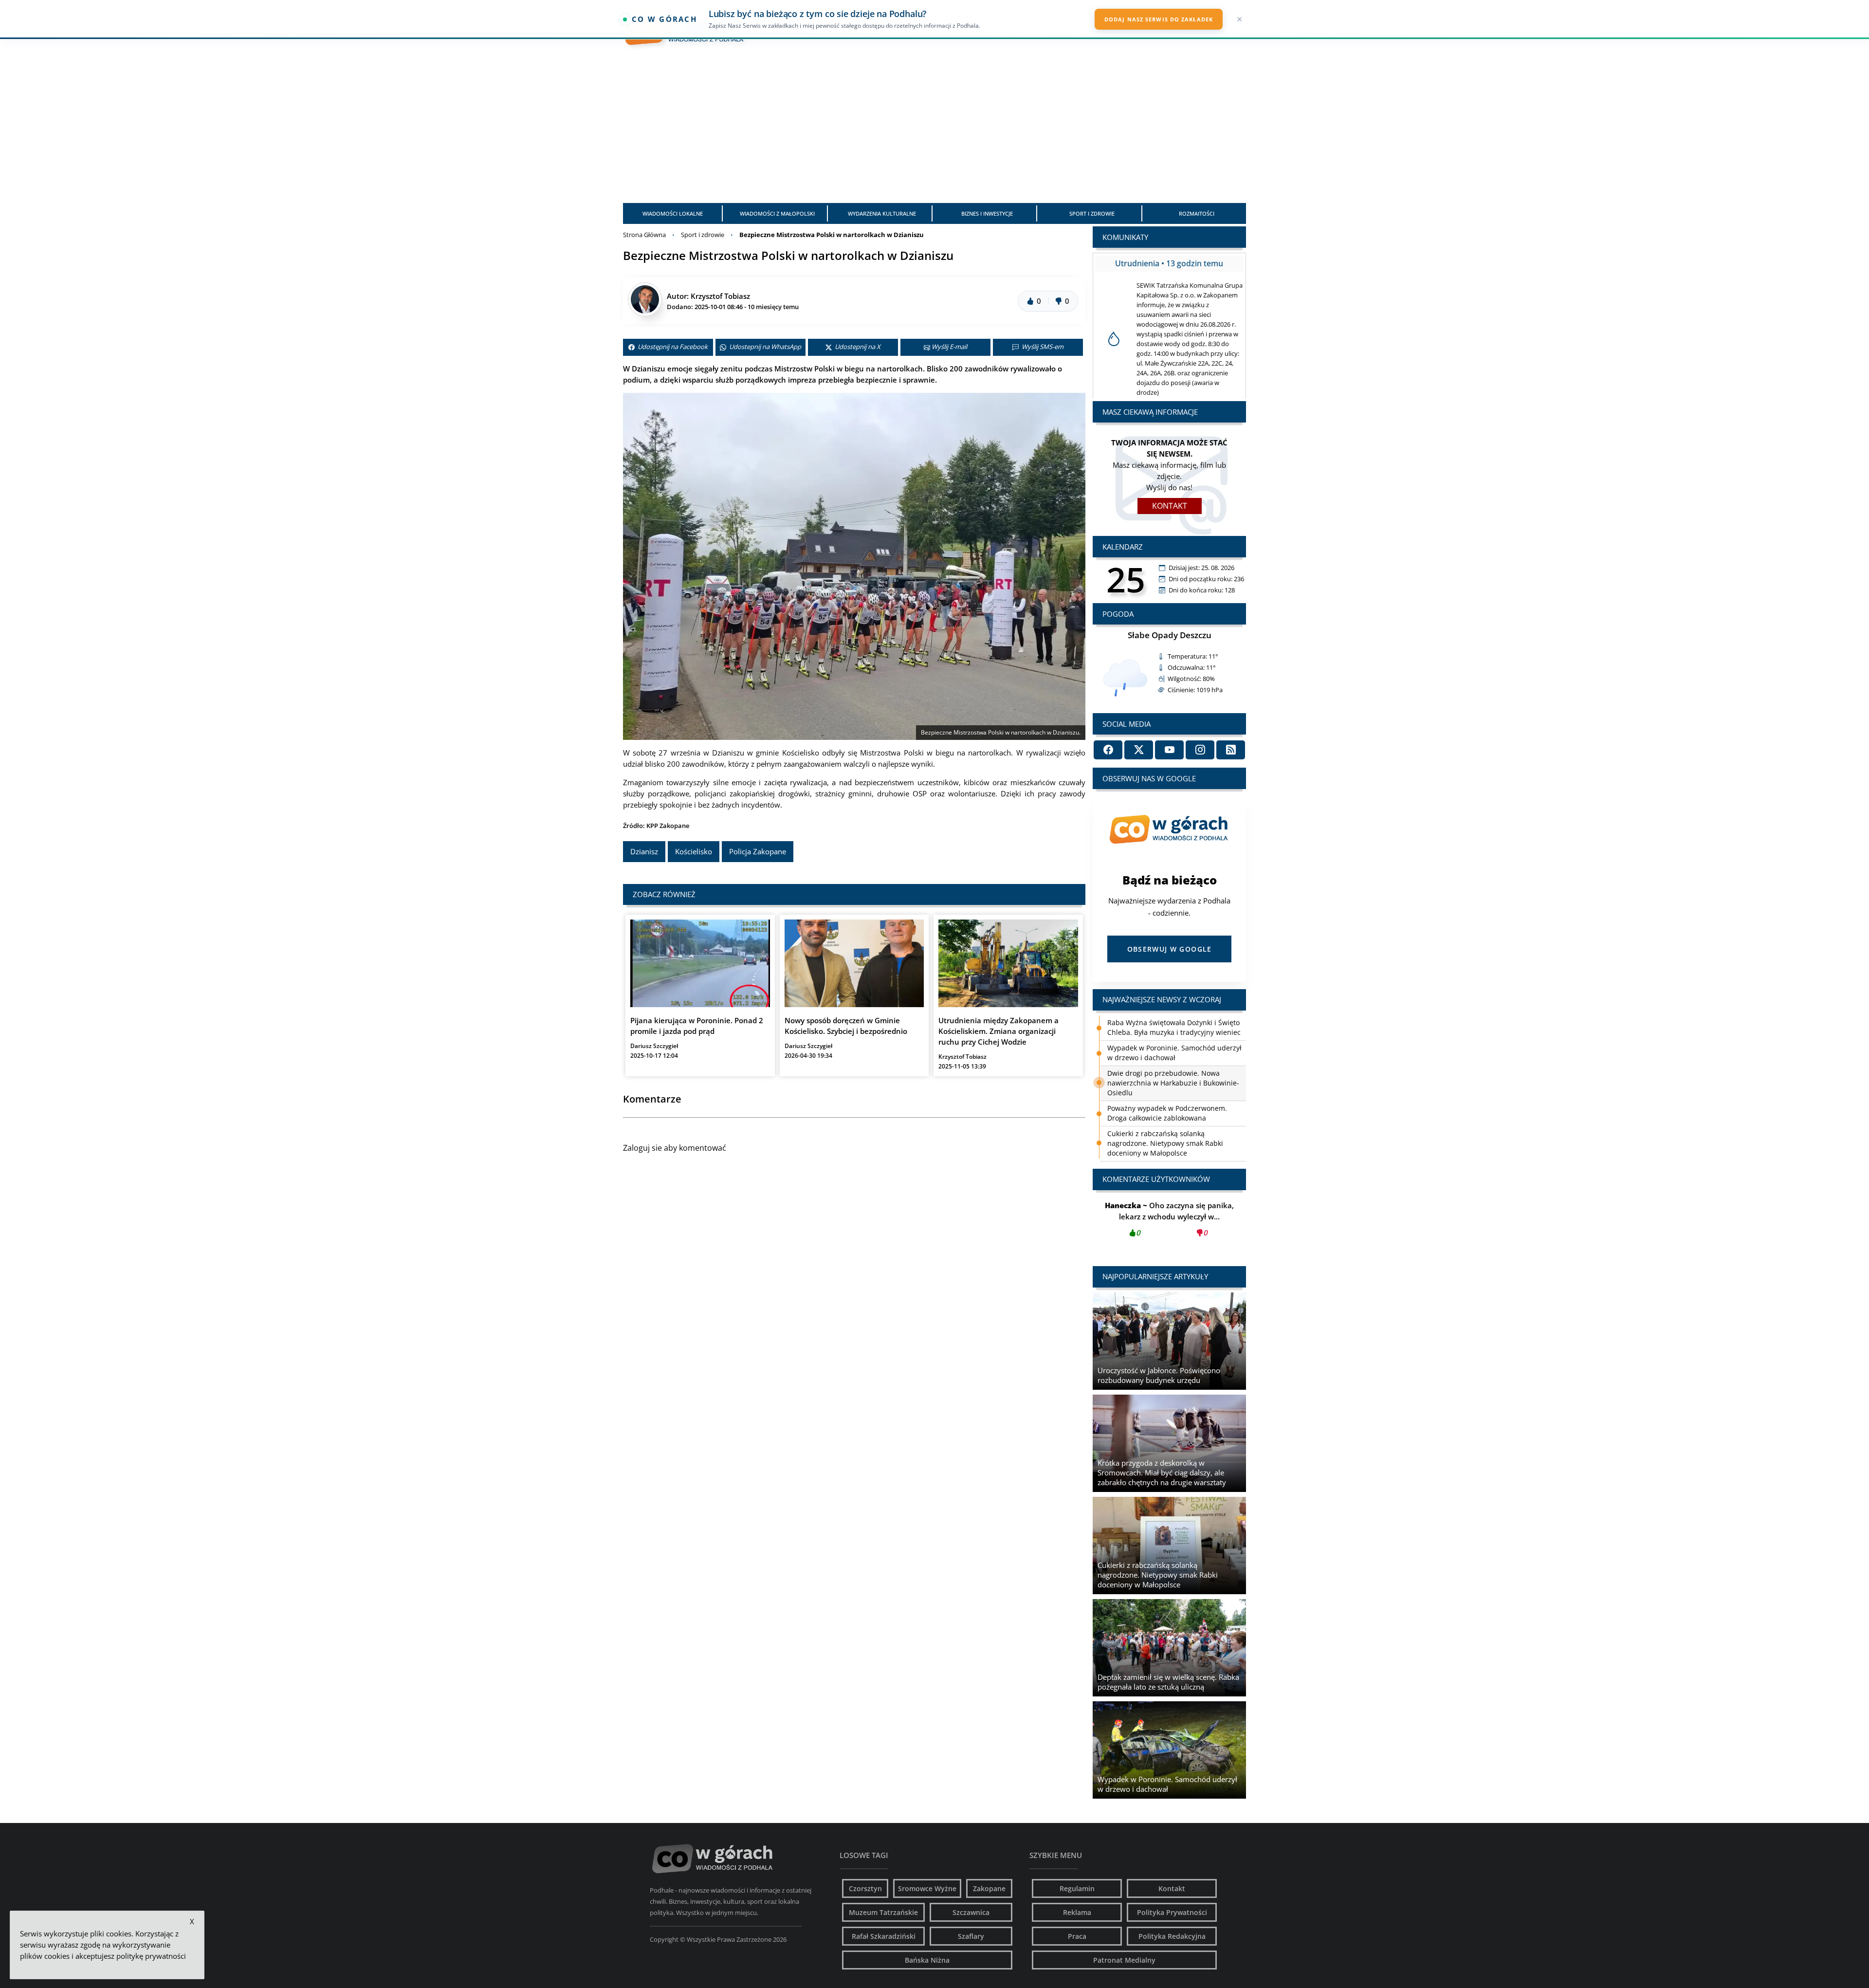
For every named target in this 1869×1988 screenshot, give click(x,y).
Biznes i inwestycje (987, 213)
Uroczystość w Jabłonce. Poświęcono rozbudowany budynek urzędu (1166, 1148)
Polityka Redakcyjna (1172, 1936)
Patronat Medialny (1124, 1960)
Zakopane (989, 1888)
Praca (1077, 1936)
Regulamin (1077, 1888)
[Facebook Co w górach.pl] (1108, 750)
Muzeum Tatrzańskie (883, 1912)
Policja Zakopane (758, 851)
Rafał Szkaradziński (884, 1936)
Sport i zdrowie (1092, 213)
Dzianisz (644, 851)
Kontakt (1170, 506)
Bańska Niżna (927, 1960)
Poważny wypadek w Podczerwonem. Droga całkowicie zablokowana (1167, 1062)
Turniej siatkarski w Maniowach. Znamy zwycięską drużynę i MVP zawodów (1172, 1123)
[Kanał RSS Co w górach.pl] (1231, 750)
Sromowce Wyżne (927, 1888)
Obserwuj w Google (1170, 949)
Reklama (1077, 1912)
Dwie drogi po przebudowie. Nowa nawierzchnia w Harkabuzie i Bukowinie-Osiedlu (1173, 1032)
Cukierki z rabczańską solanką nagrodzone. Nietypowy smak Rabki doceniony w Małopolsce (1165, 1093)
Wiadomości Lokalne (673, 213)
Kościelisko (694, 851)
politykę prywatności (151, 1956)
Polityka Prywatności (1172, 1912)
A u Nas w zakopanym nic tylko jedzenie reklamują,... (1170, 1219)
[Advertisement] (934, 130)
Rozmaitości (1197, 213)
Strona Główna (644, 235)
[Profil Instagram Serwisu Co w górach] (1200, 750)
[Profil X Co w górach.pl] (1139, 750)
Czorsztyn (865, 1888)
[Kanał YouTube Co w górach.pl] (1169, 750)
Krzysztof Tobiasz (720, 296)
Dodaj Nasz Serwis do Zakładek (1159, 19)
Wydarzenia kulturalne (882, 213)
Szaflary (971, 1936)
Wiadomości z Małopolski (777, 213)
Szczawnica (971, 1912)
